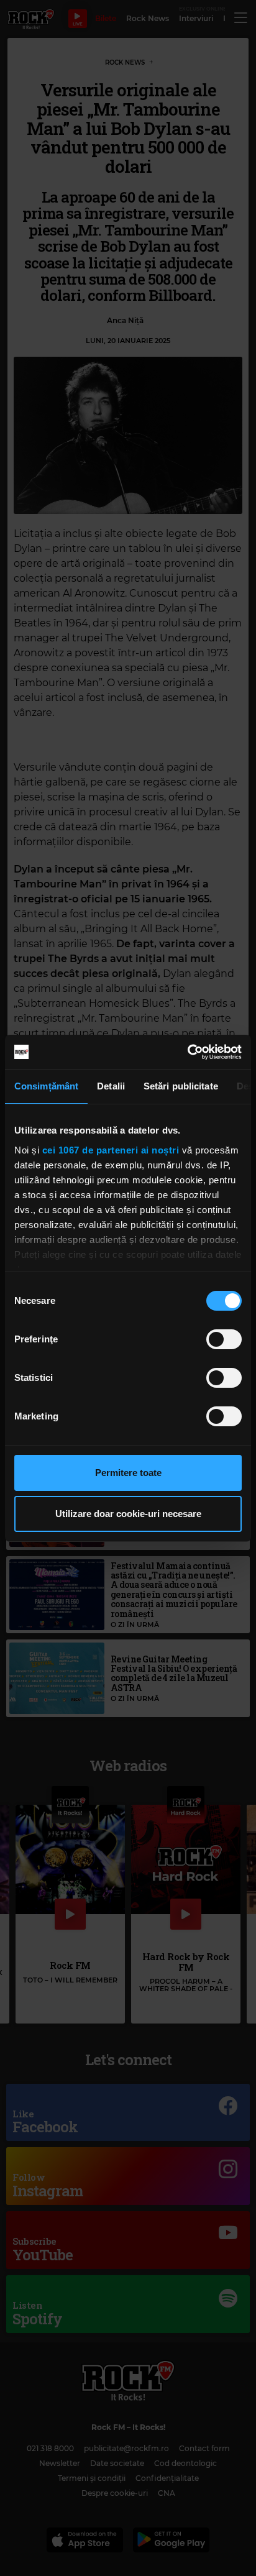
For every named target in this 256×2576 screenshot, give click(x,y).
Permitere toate (128, 1473)
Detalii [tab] (111, 1086)
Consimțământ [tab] (46, 1086)
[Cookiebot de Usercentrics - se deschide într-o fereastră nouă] (187, 1052)
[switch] (224, 1339)
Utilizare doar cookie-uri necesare (128, 1514)
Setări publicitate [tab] (181, 1086)
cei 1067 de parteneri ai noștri (111, 1150)
